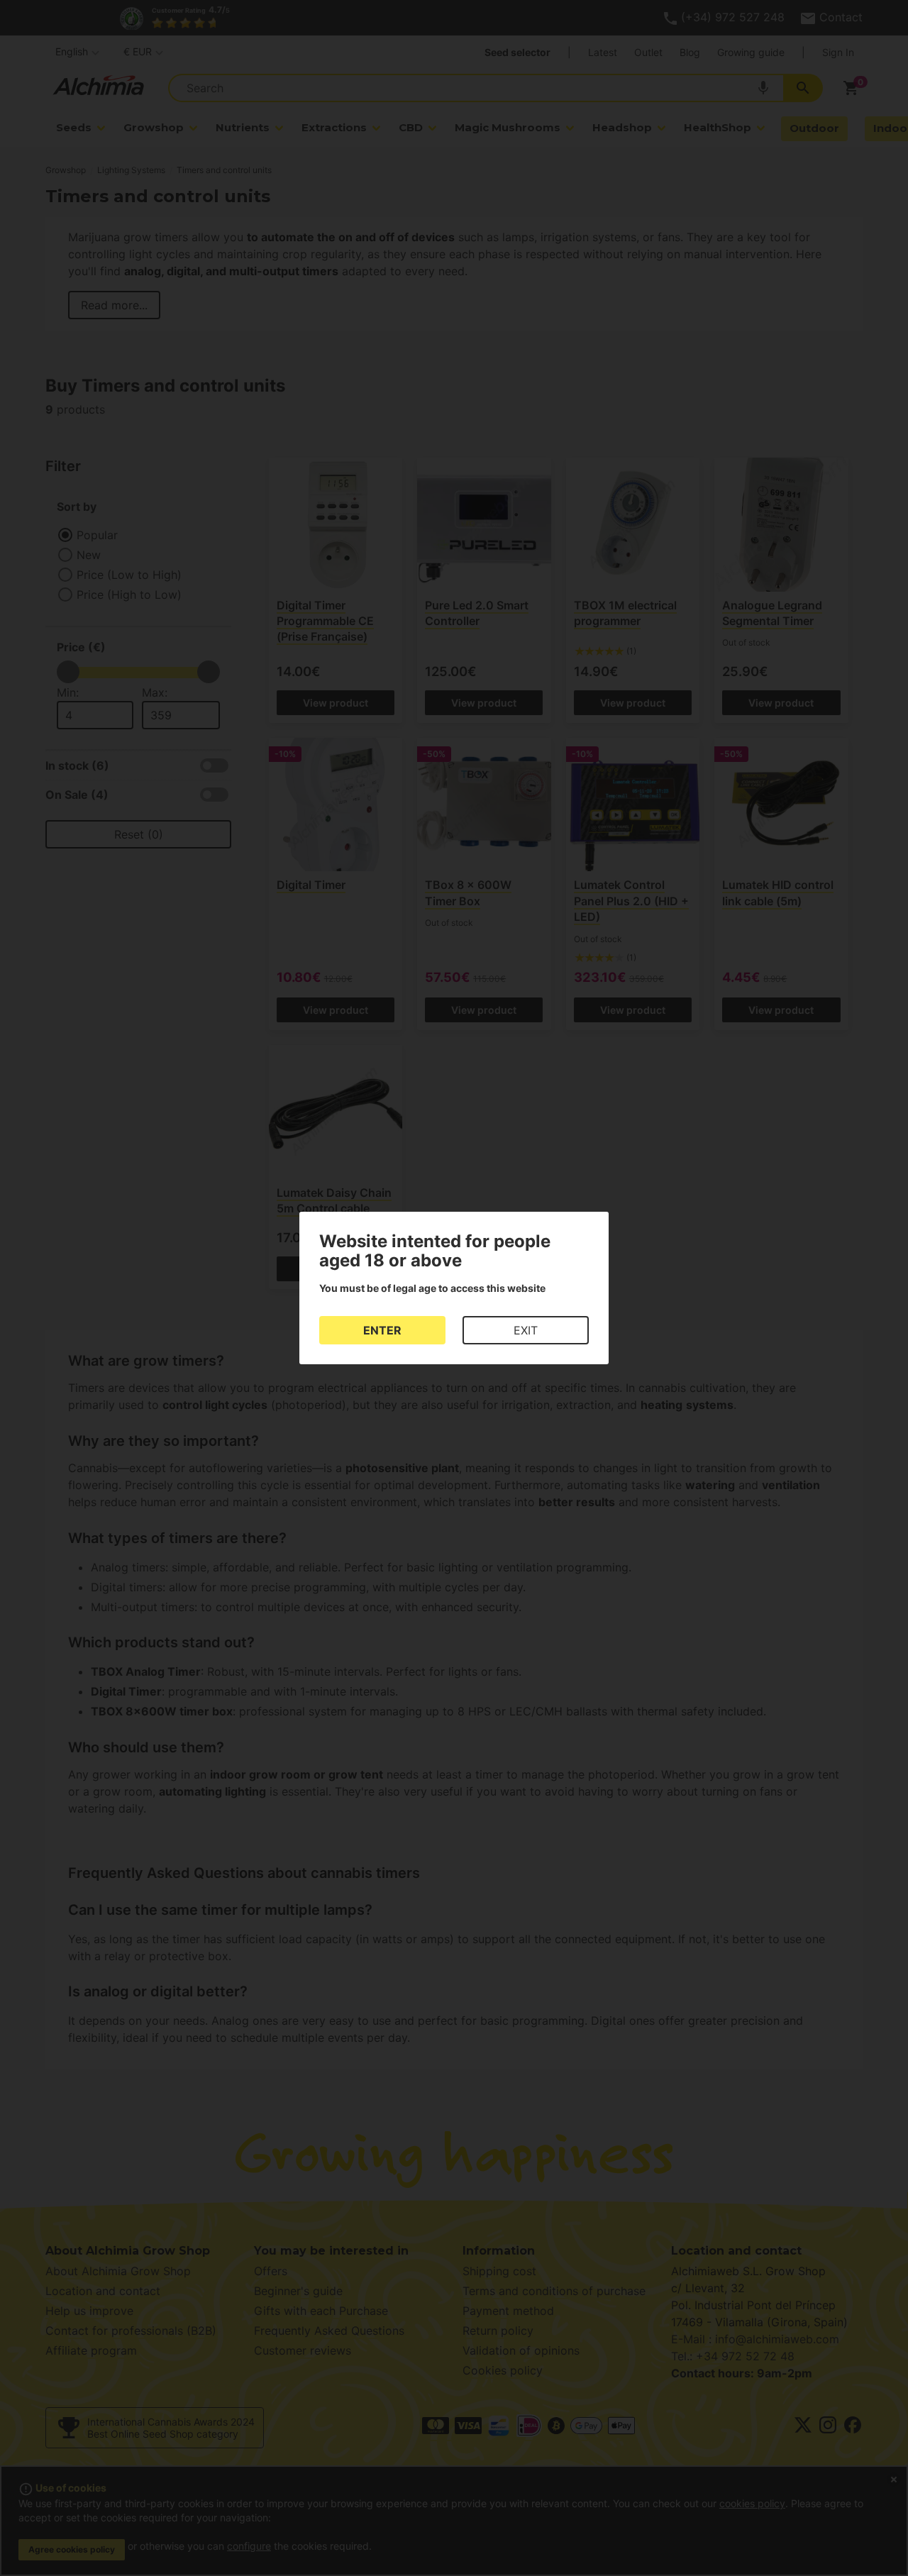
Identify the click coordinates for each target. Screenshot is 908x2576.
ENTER (382, 1330)
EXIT (526, 1330)
